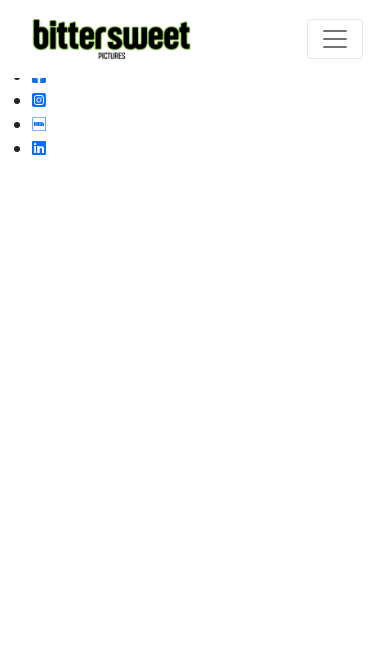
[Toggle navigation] (335, 39)
